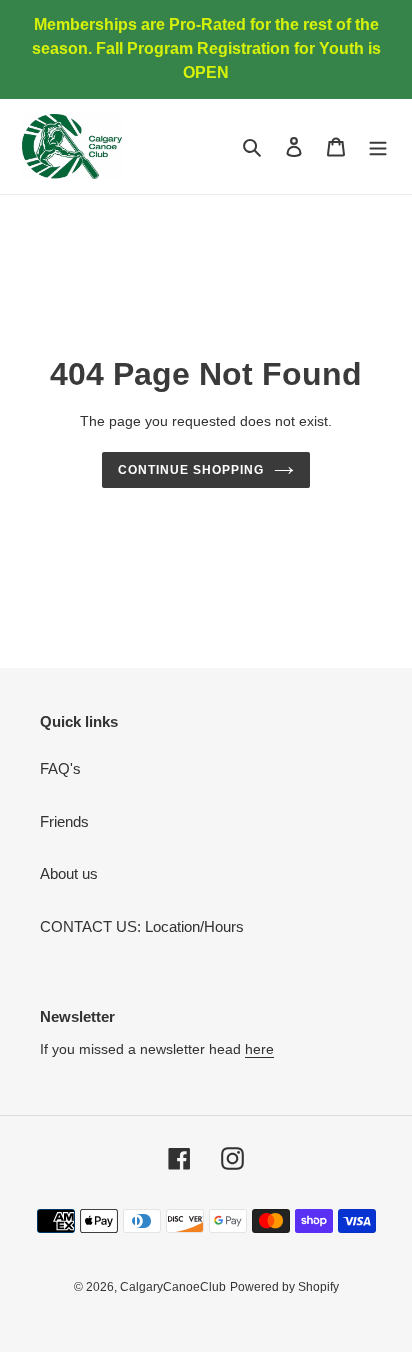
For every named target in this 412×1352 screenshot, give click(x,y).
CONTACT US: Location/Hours (142, 926)
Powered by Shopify (284, 1287)
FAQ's (60, 768)
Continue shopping (191, 470)
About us (69, 873)
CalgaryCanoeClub (173, 1287)
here (259, 1049)
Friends (64, 821)
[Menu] (378, 146)
